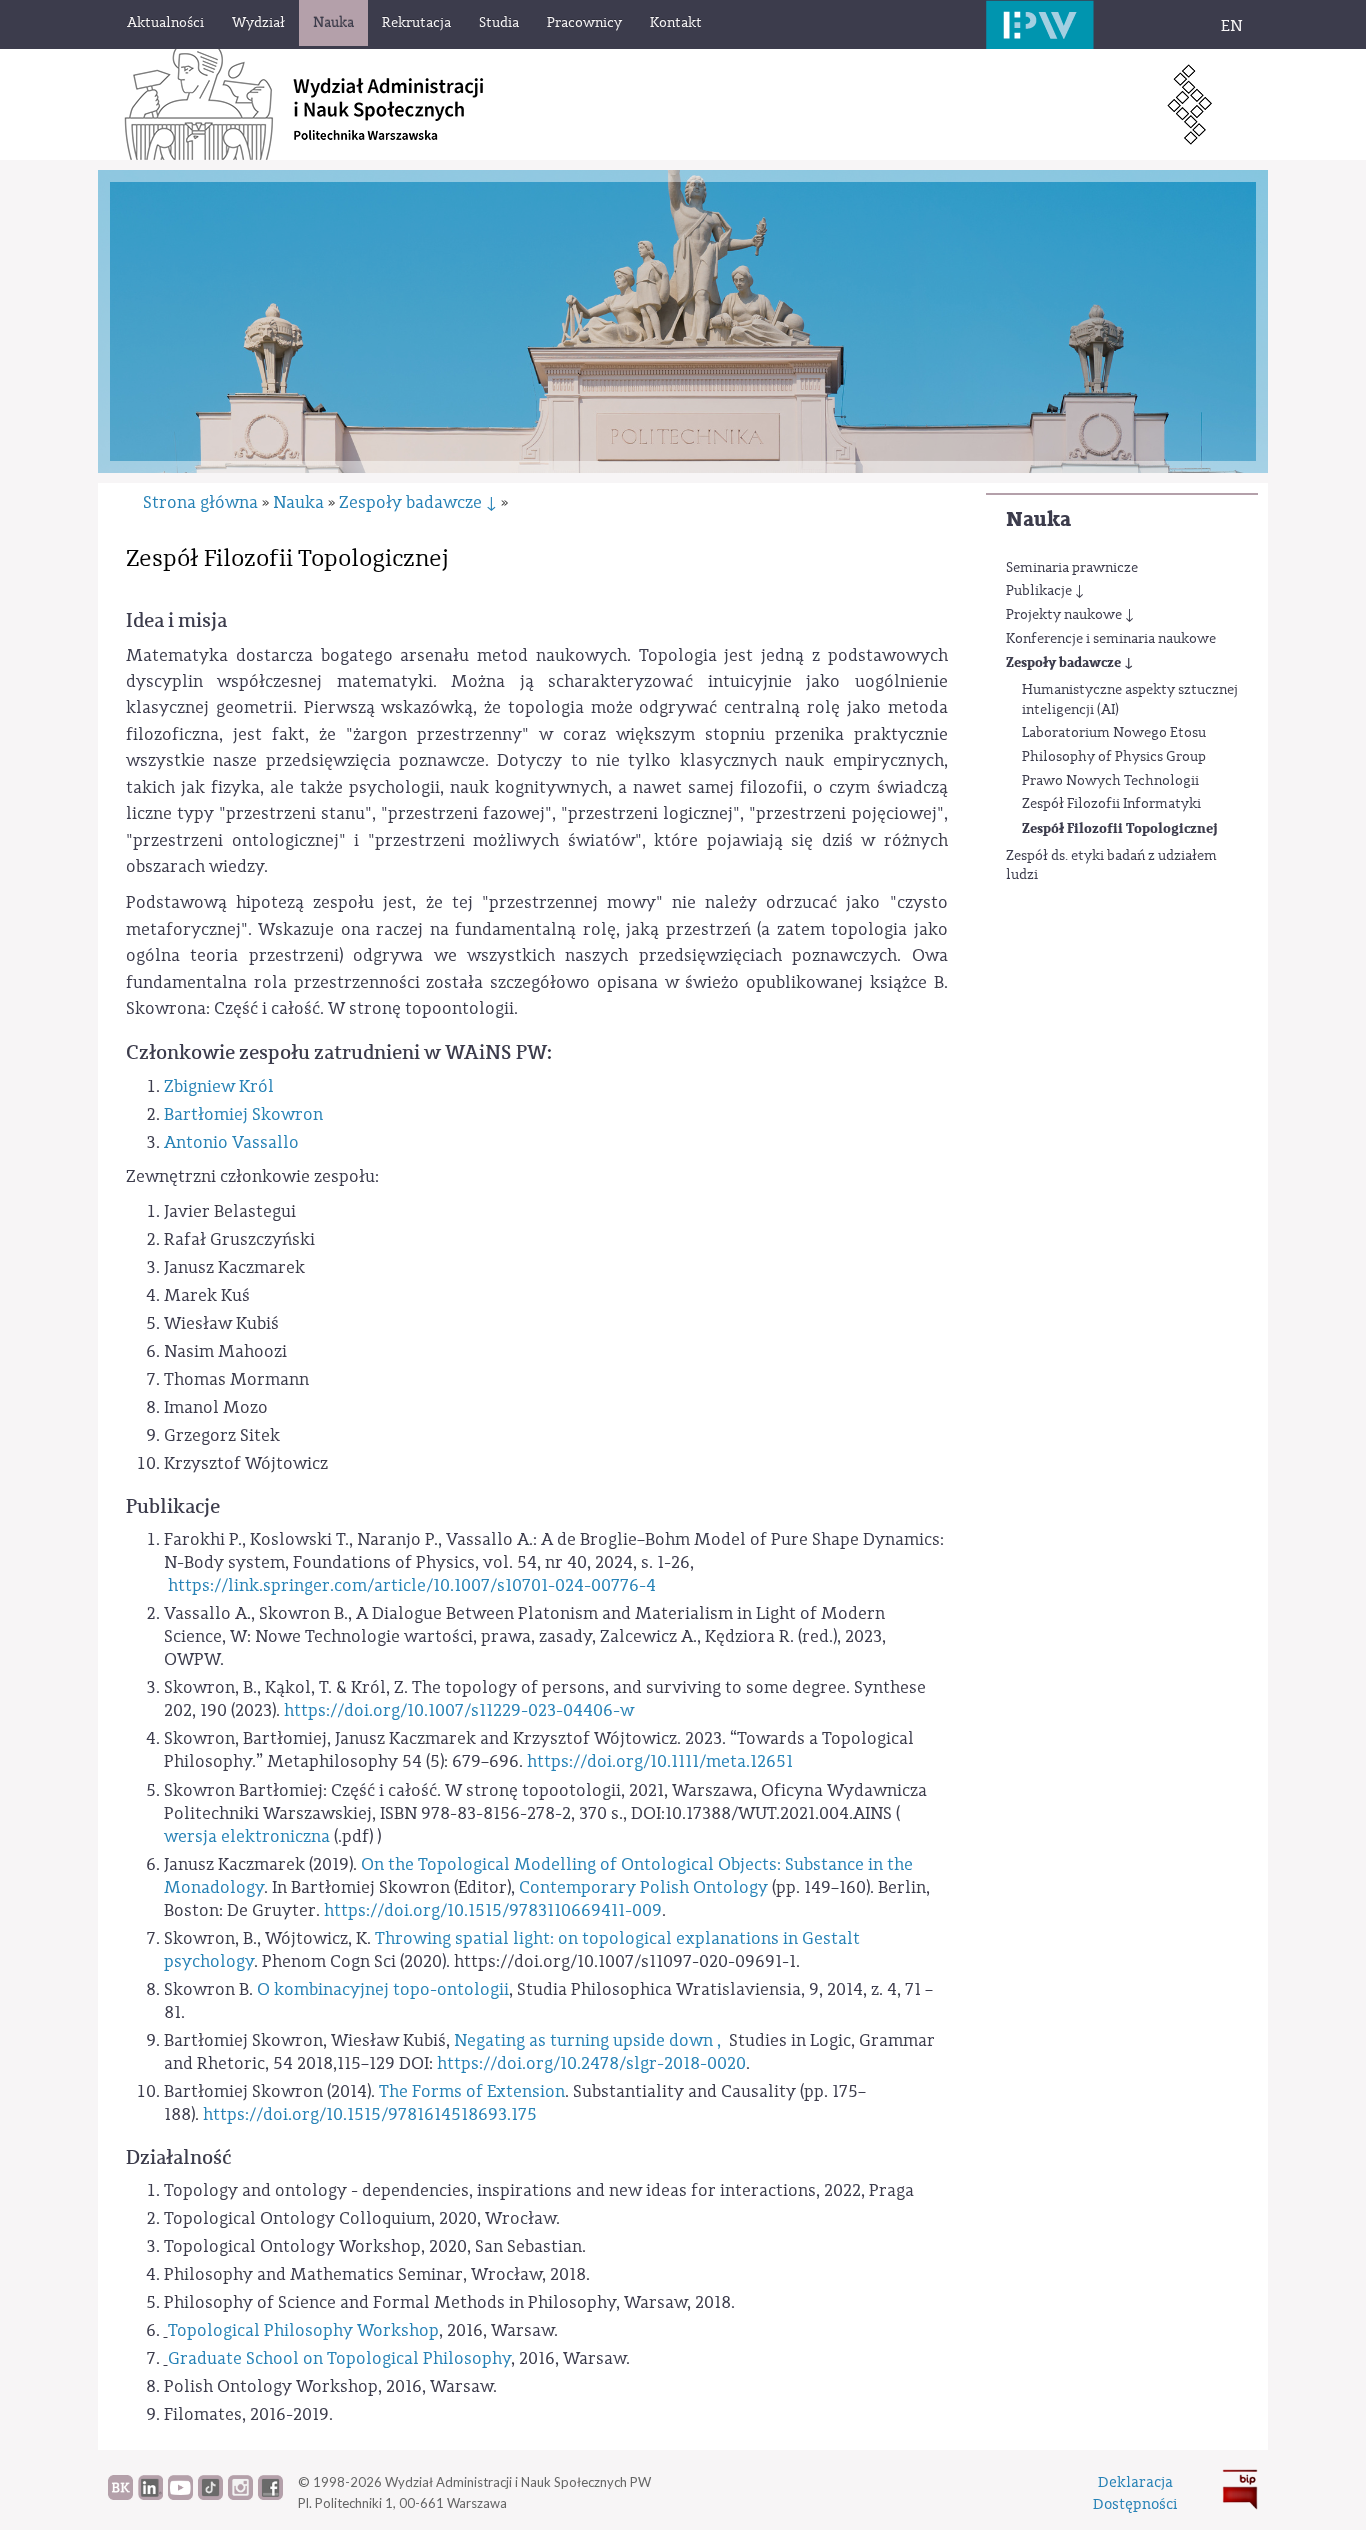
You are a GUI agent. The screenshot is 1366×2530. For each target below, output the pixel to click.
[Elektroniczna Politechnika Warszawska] (1040, 24)
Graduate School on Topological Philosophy (339, 2358)
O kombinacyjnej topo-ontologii (383, 1989)
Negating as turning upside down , (589, 2040)
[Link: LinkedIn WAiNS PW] (150, 2495)
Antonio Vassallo (231, 1142)
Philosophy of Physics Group (1114, 757)
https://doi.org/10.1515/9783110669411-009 (493, 1910)
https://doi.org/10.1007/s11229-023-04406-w (459, 1710)
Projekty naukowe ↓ (1070, 615)
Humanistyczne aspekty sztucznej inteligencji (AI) (1130, 700)
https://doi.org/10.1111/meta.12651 (660, 1761)
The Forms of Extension (472, 2091)
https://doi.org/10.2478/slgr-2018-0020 (591, 2063)
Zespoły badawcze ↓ (1069, 662)
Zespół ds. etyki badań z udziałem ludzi (1111, 866)
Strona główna (200, 502)
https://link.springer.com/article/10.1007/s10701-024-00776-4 (410, 1585)
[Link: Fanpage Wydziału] (270, 2495)
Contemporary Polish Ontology (643, 1887)
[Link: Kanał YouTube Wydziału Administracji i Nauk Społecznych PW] (180, 2495)
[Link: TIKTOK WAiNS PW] (210, 2495)
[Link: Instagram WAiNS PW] (240, 2495)
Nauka (1038, 519)
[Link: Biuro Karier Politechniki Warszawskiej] (120, 2495)
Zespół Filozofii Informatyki (1111, 804)
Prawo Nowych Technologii (1110, 781)
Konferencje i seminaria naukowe (1111, 639)
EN (1232, 26)
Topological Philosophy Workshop (303, 2330)
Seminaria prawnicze (1072, 568)
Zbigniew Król (219, 1086)
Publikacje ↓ (1045, 591)
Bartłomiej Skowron (243, 1114)
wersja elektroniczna (247, 1836)
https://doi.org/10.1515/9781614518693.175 (372, 2114)
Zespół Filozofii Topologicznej (1120, 828)
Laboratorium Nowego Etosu (1114, 733)
